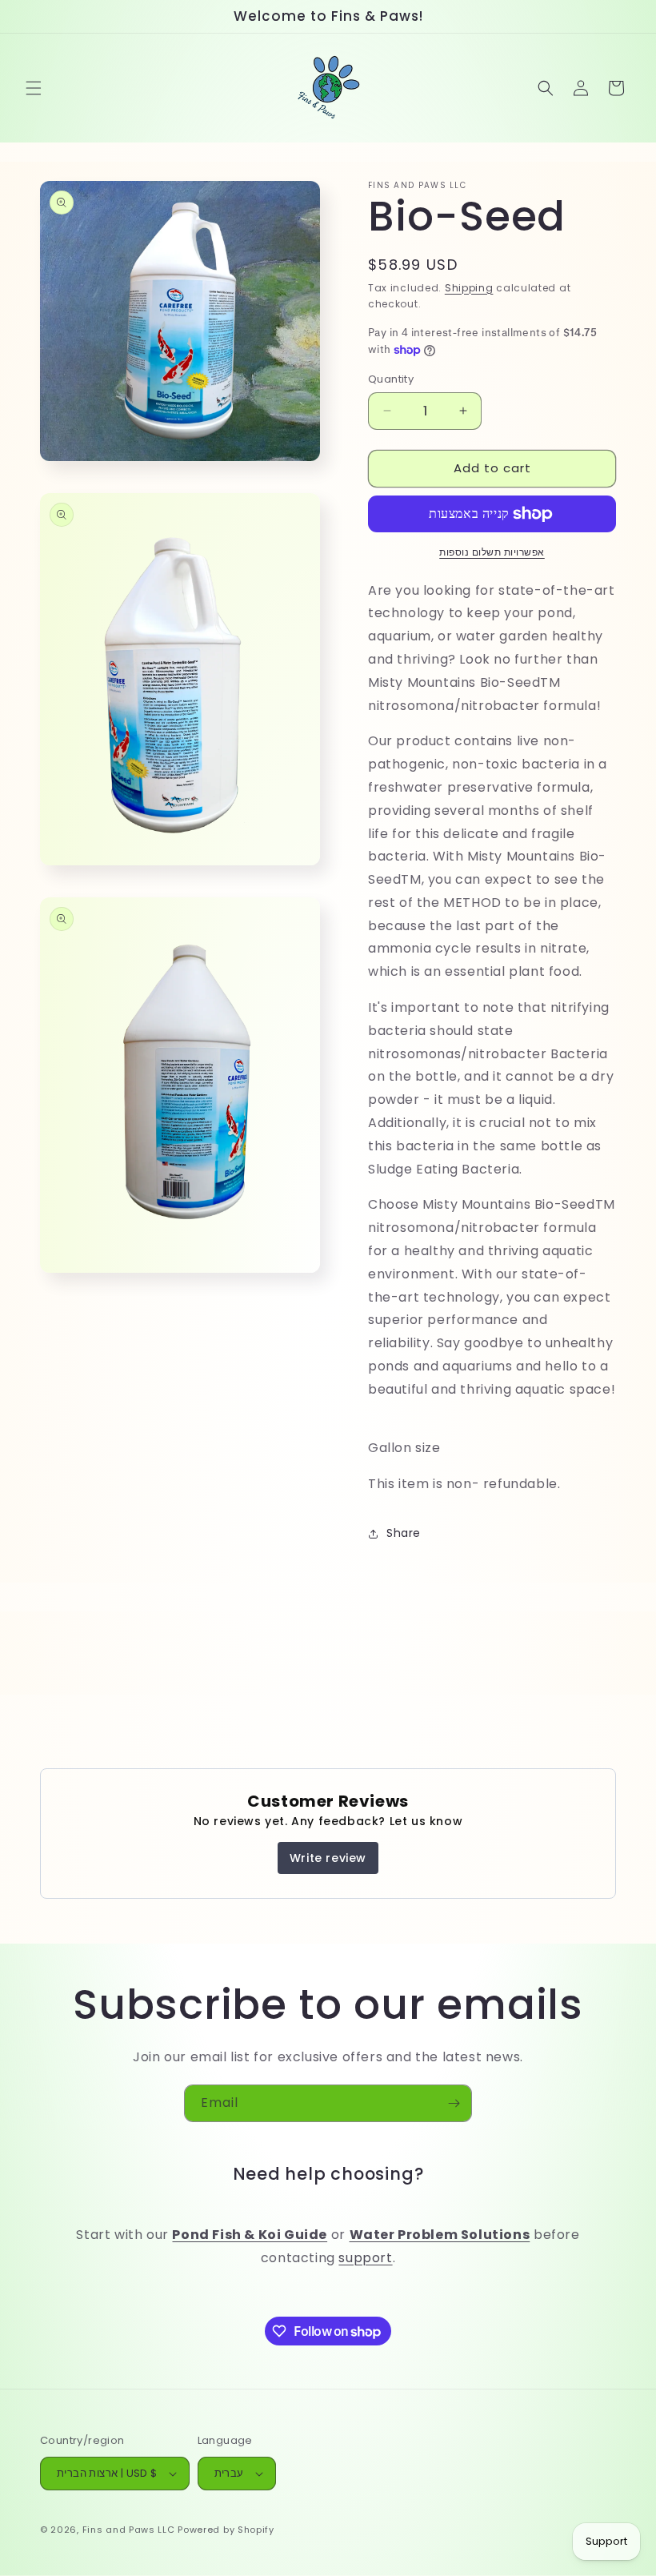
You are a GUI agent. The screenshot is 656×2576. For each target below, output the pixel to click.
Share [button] (404, 1533)
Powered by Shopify (226, 2530)
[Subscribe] (454, 2103)
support (365, 2258)
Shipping (469, 288)
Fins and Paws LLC (129, 2530)
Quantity (391, 379)
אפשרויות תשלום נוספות (492, 552)
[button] (34, 88)
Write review (328, 1858)
